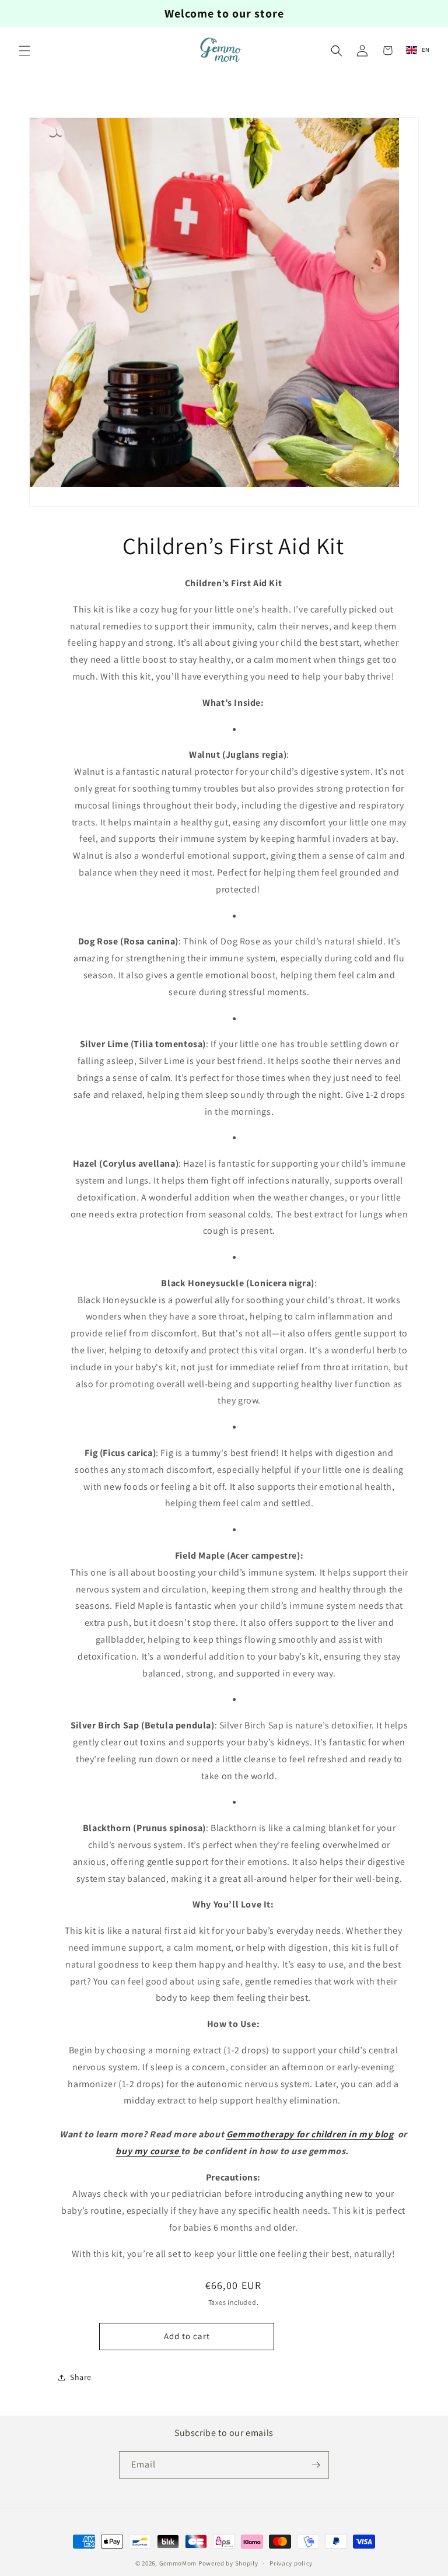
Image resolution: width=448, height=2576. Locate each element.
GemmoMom (178, 2563)
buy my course (148, 2151)
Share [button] (81, 2377)
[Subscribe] (316, 2465)
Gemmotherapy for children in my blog (310, 2134)
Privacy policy (291, 2563)
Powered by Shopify (228, 2563)
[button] (24, 51)
